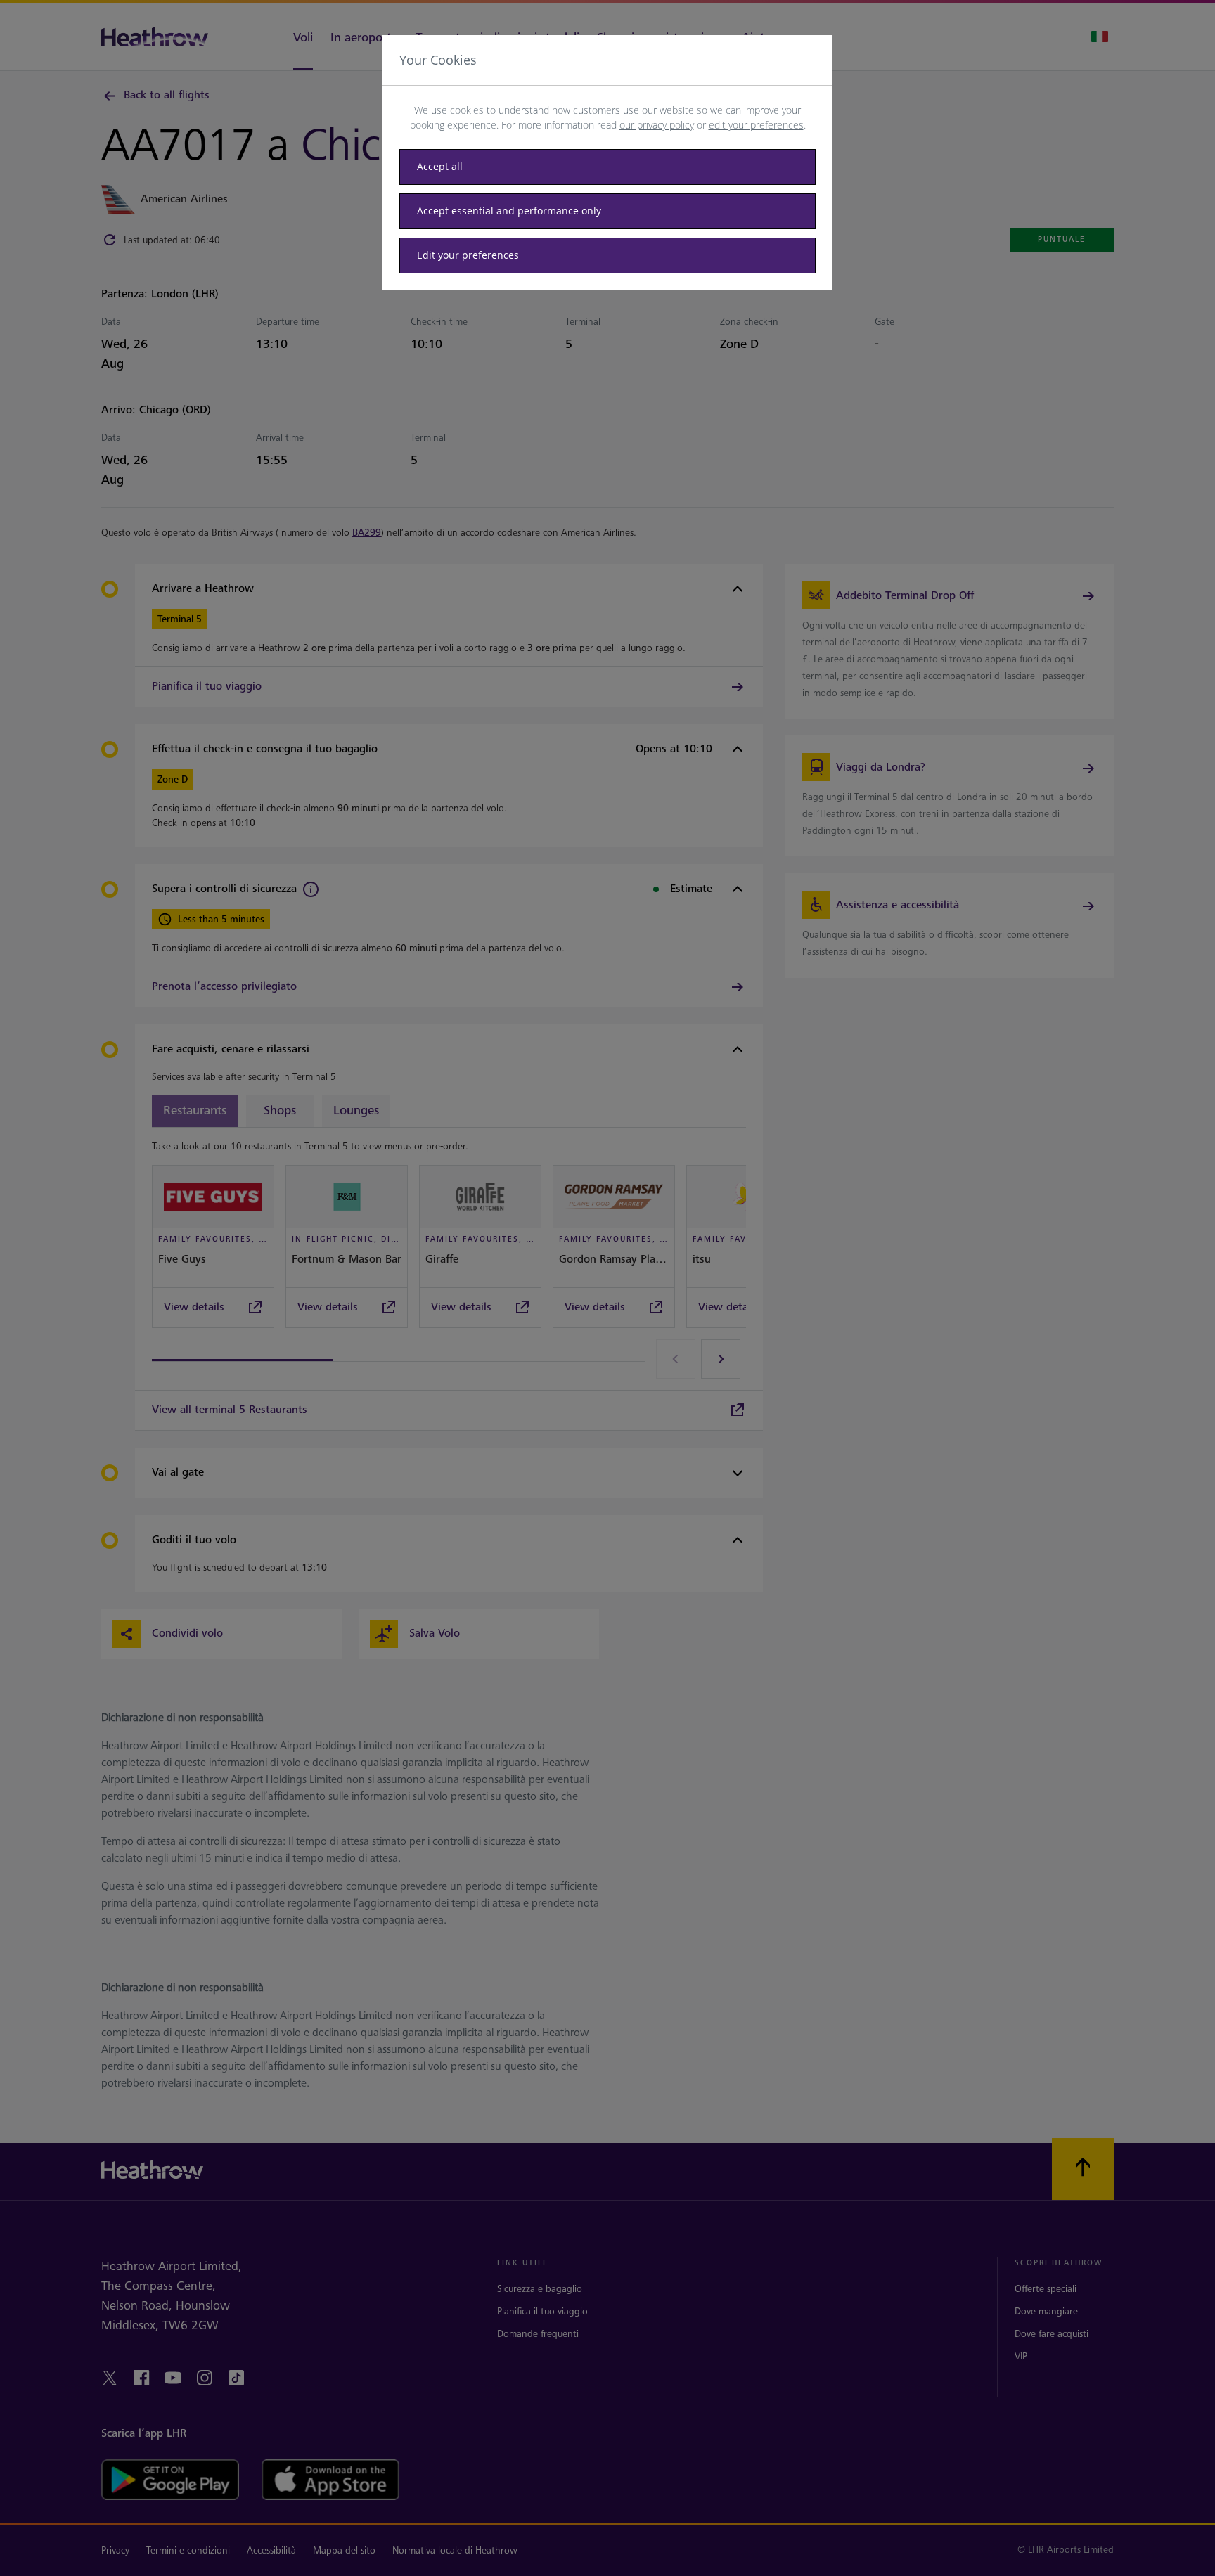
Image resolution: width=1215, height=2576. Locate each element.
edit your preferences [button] (756, 125)
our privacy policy (657, 125)
